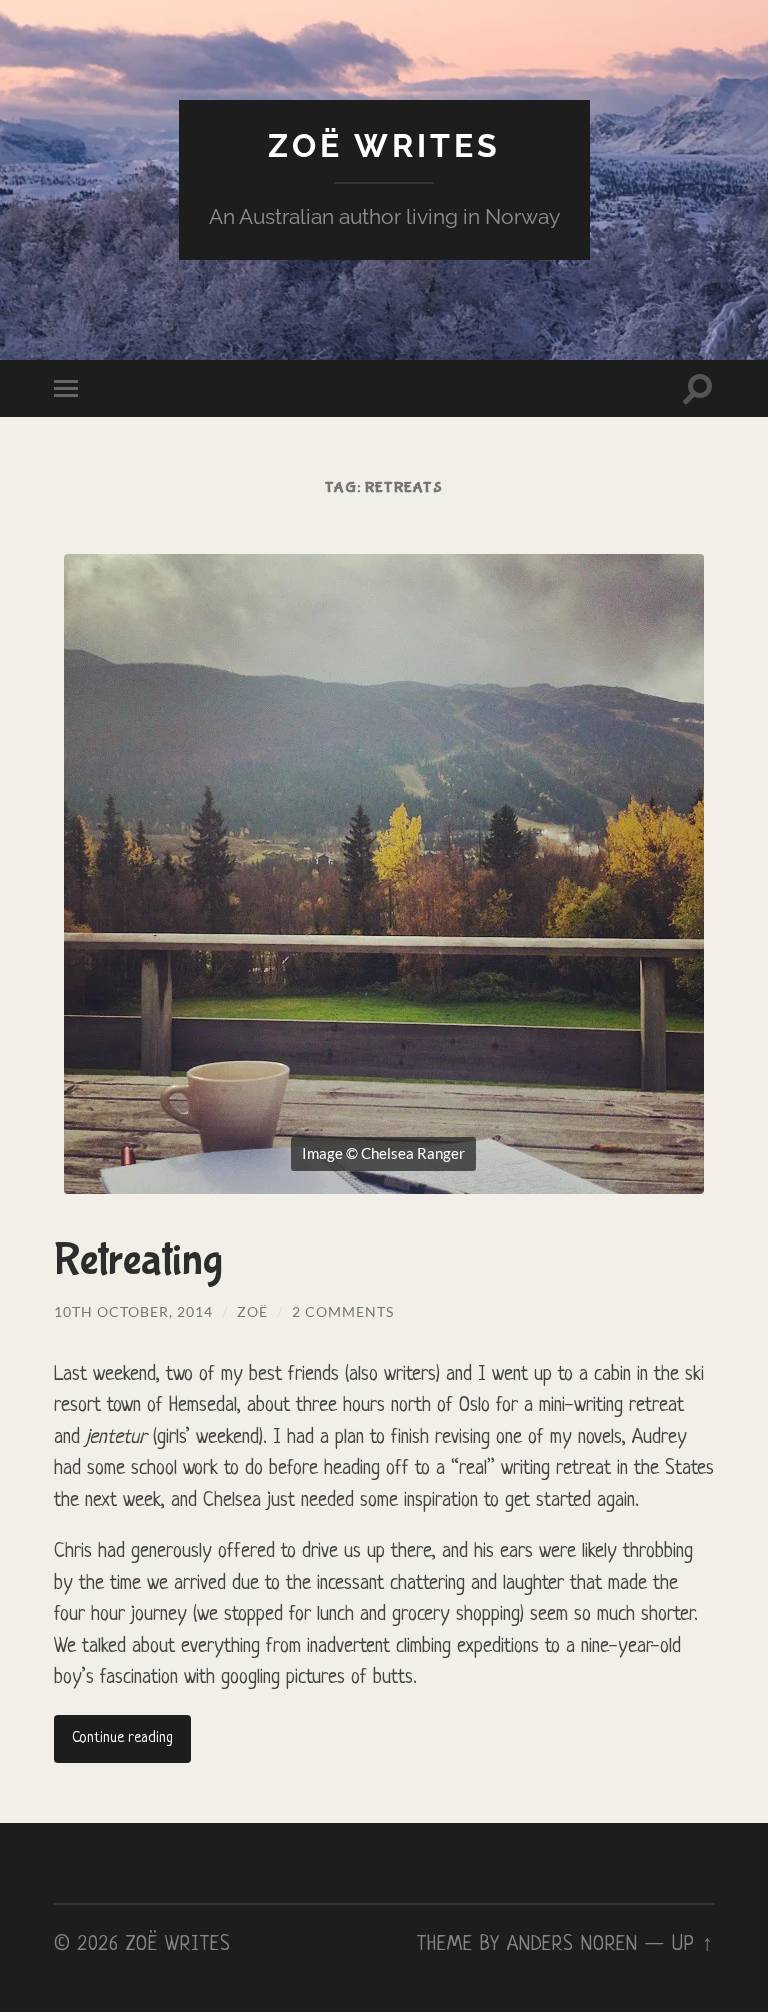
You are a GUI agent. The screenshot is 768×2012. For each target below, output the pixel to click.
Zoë (252, 1311)
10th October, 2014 (133, 1311)
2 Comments (343, 1311)
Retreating (138, 1261)
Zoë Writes (384, 145)
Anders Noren (572, 1945)
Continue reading (122, 1738)
